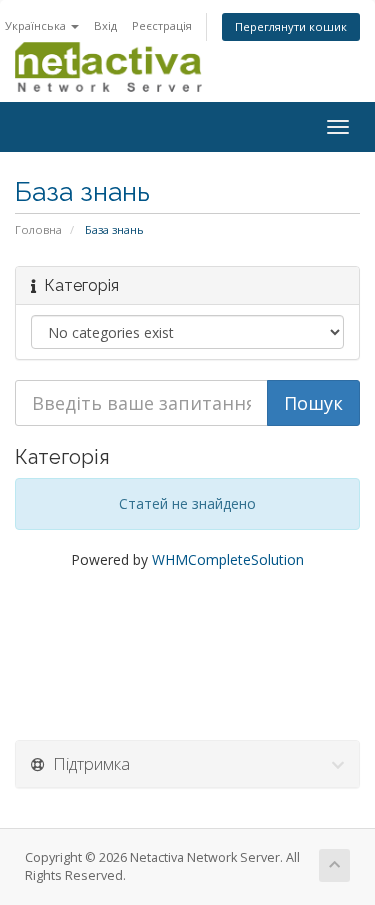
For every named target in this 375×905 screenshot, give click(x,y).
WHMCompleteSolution (228, 559)
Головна (38, 229)
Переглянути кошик (291, 26)
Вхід (105, 25)
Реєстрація (162, 25)
